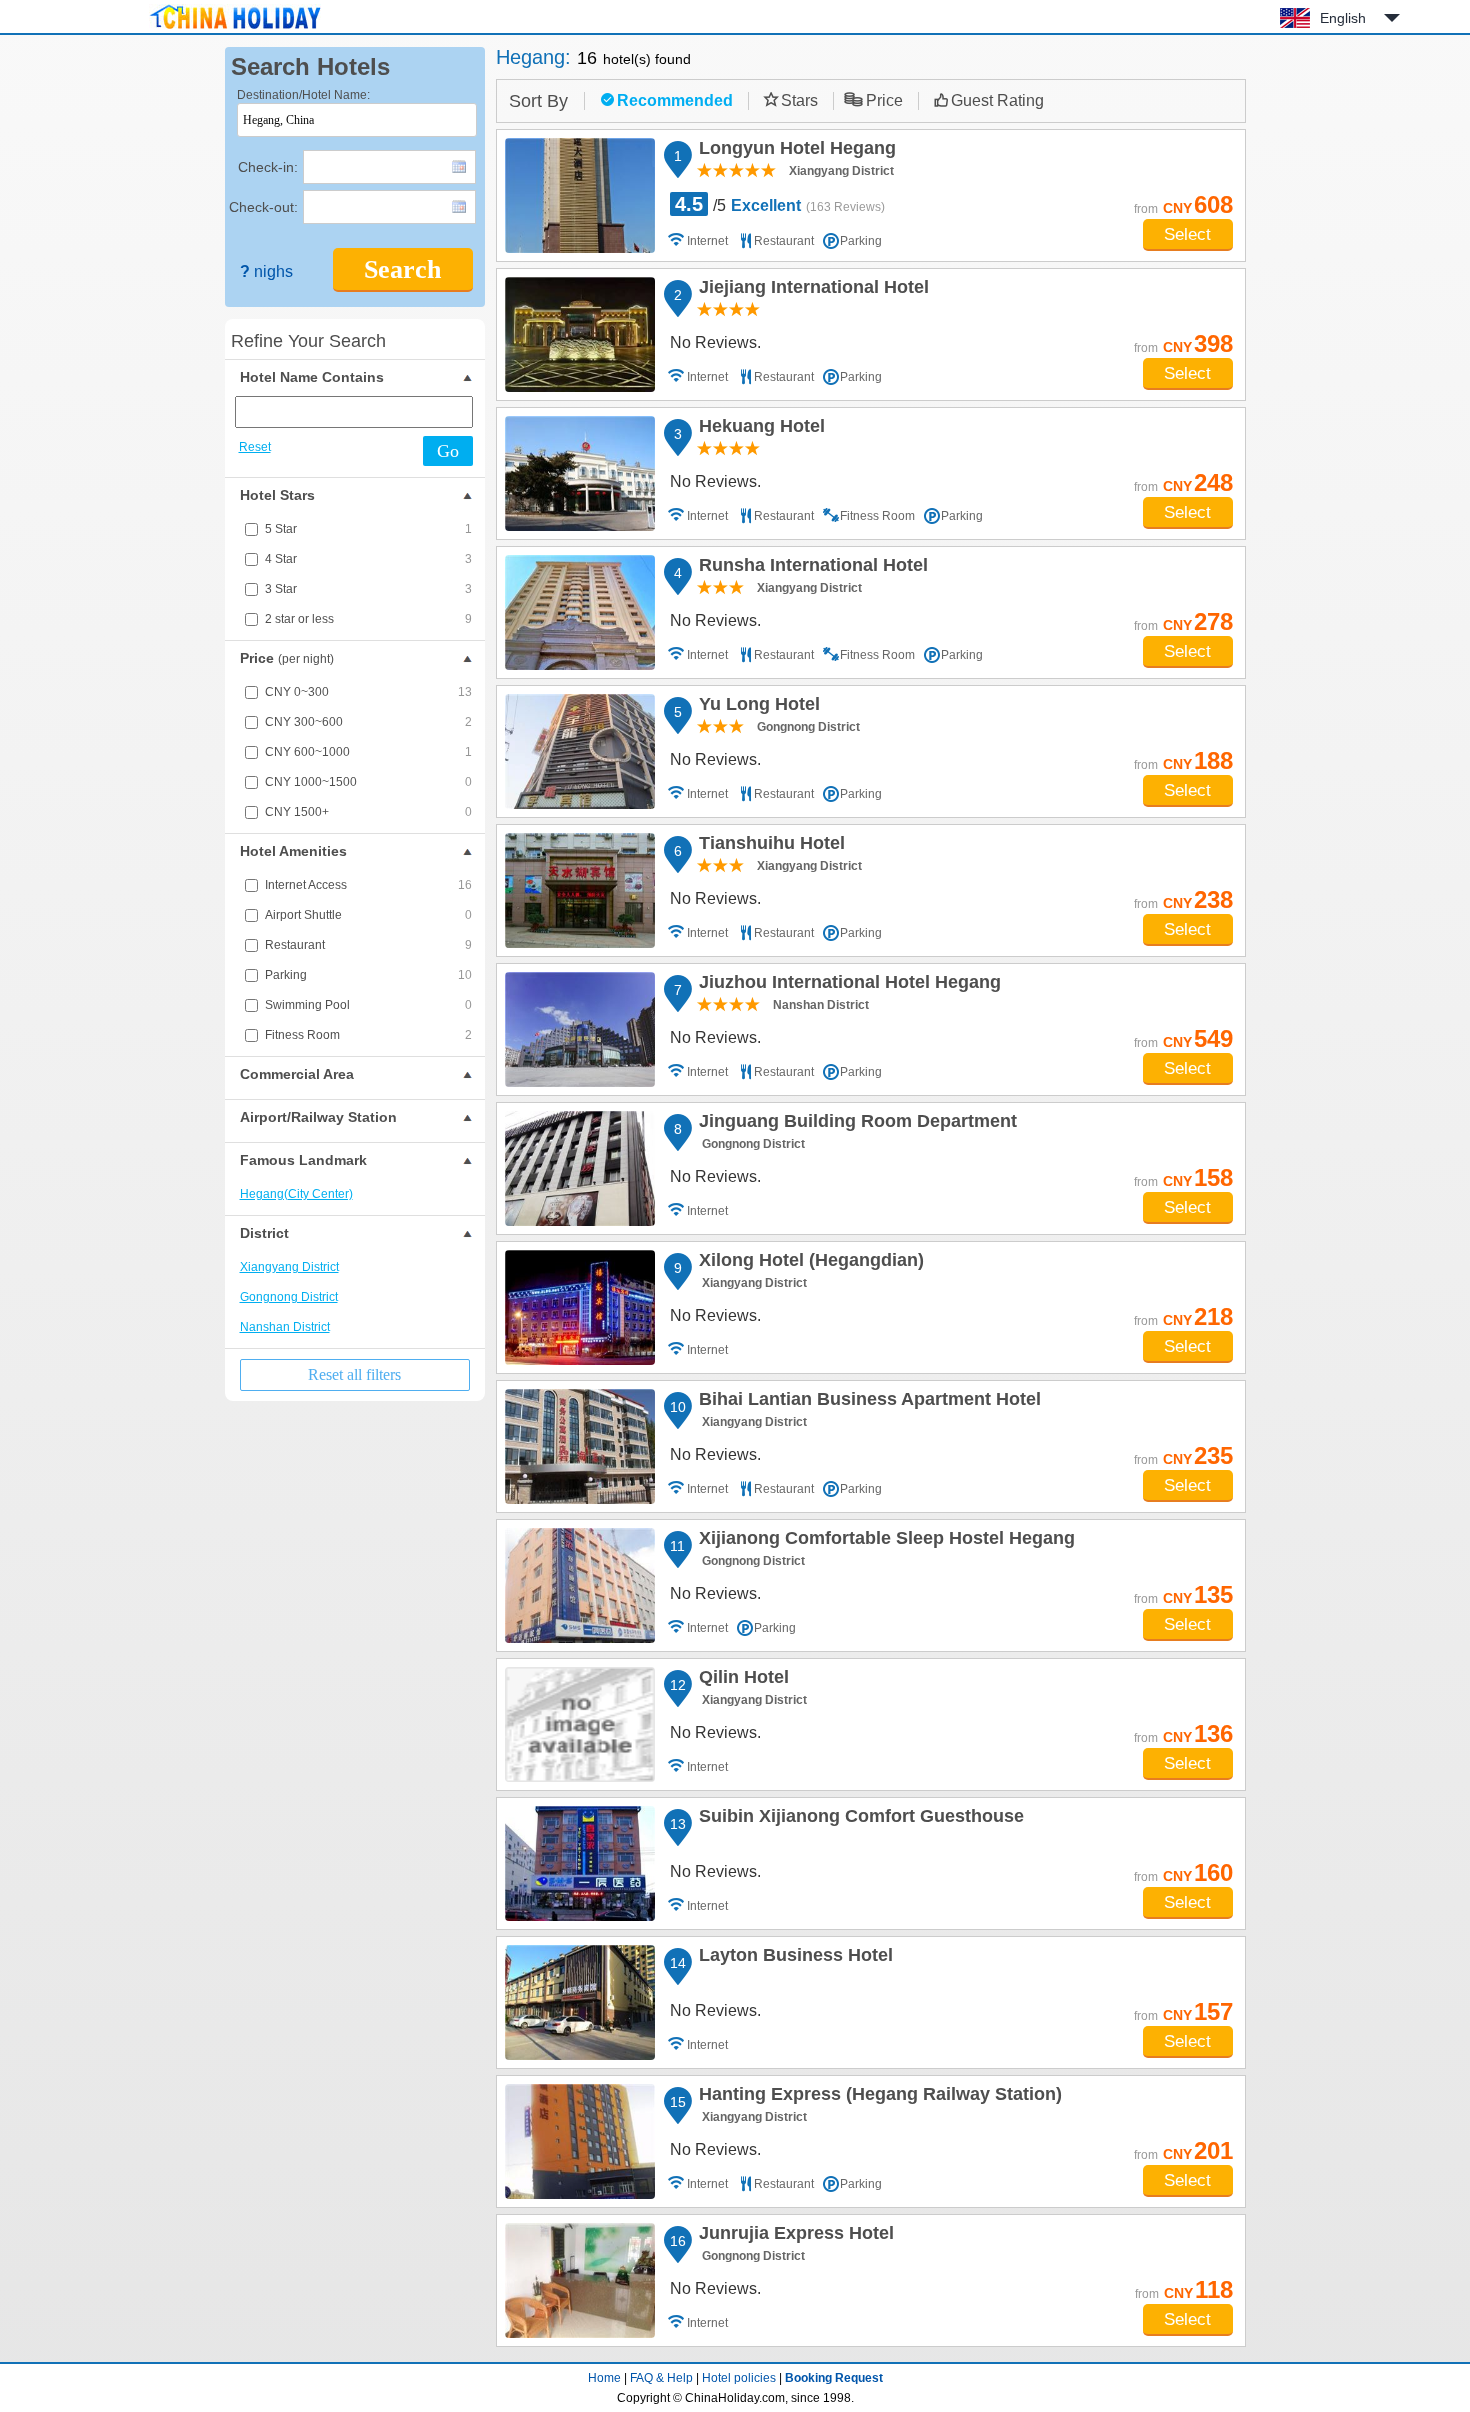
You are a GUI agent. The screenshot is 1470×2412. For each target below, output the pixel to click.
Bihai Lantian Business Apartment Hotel (867, 1402)
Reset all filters (354, 1374)
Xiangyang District (289, 1267)
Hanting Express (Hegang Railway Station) (877, 2097)
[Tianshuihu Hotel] (580, 890)
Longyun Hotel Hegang (794, 151)
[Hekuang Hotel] (580, 473)
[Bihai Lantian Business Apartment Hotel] (580, 1446)
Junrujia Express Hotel (793, 2236)
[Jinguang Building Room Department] (580, 1168)
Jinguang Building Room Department (855, 1124)
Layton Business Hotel (793, 1958)
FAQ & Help (661, 2378)
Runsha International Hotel (810, 568)
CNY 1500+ (368, 812)
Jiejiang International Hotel (811, 290)
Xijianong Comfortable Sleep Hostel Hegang (884, 1541)
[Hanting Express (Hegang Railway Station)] (580, 2141)
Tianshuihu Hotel (769, 846)
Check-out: (263, 207)
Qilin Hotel (741, 1680)
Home (604, 2378)
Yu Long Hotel (756, 707)
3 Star (368, 589)
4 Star (368, 559)
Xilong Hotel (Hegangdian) (808, 1263)
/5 (780, 204)
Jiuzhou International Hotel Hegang (847, 985)
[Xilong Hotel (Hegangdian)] (580, 1307)
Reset (255, 447)
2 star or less (368, 619)
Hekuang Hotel (759, 429)
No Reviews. (715, 342)
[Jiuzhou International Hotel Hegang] (580, 1029)
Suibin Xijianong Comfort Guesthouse (858, 1819)
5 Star (368, 529)
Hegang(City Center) (296, 1194)
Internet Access (368, 885)
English (1343, 18)
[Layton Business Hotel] (580, 2002)
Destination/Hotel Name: (303, 95)
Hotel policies (739, 2378)
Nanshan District (285, 1327)
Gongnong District (289, 1297)
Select (1187, 234)
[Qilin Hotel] (580, 1724)
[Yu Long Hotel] (580, 751)
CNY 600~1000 (368, 752)
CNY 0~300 (368, 692)
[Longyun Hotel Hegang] (580, 195)
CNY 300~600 (368, 722)
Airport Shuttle (368, 915)
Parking (368, 975)
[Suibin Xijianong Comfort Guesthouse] (580, 1863)
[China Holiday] (235, 29)
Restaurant (368, 945)
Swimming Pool (368, 1005)
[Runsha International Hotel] (580, 612)
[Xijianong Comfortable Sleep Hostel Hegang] (580, 1585)
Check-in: (268, 167)
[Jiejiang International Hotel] (580, 334)
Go (448, 451)
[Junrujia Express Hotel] (580, 2280)
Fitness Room (368, 1035)
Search (402, 269)
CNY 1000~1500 (368, 782)
